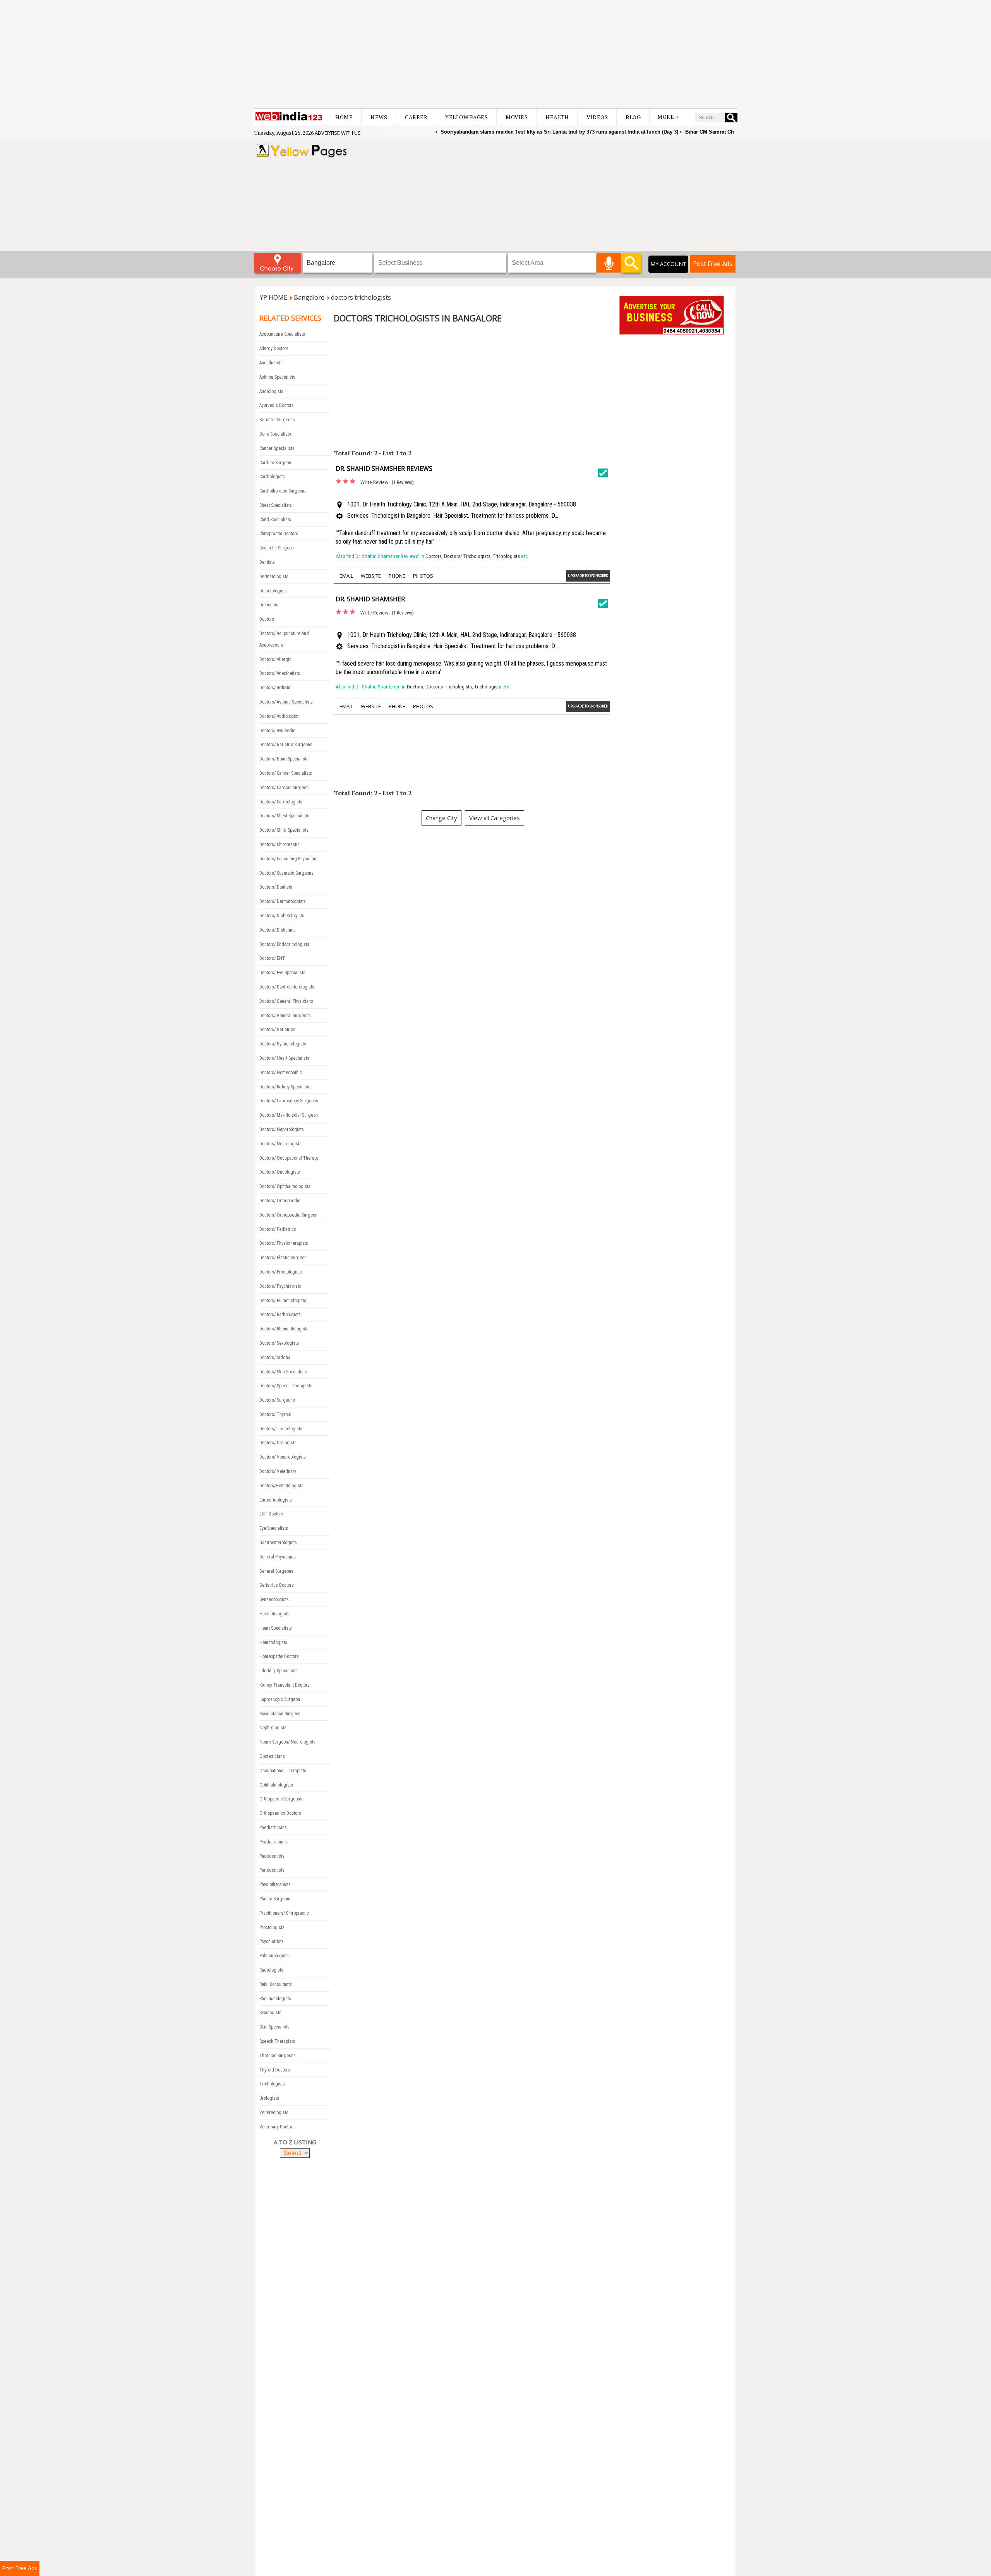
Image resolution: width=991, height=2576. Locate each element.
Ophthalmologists (276, 1785)
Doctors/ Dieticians (278, 930)
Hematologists (273, 1642)
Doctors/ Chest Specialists (284, 816)
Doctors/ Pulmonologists (283, 1301)
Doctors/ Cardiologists (281, 802)
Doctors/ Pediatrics (278, 1229)
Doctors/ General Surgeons (285, 1016)
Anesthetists (271, 363)
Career (416, 117)
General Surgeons (276, 1571)
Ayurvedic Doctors (277, 405)
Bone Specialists (275, 434)
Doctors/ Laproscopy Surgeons (289, 1101)
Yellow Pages (466, 117)
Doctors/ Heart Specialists (284, 1058)
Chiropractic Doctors (279, 534)
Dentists (267, 562)
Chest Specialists (276, 505)
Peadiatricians (273, 1842)
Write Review (374, 482)
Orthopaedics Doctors (280, 1813)
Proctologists (272, 1927)
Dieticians (269, 605)
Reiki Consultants (276, 1984)
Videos (597, 117)
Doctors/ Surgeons (277, 1400)
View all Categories (495, 818)
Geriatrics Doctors (277, 1585)
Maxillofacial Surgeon (280, 1714)
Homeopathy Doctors (279, 1656)
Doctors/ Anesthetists (280, 673)
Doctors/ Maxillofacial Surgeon (289, 1115)
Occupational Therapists (283, 1771)
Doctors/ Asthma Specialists (286, 702)
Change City (441, 818)
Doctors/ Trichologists (281, 1429)
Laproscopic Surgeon (280, 1699)
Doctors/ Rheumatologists (284, 1329)
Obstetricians (272, 1756)
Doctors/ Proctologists (281, 1272)
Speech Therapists (277, 2041)
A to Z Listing (295, 2142)
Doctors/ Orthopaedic (280, 1201)
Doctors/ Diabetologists (282, 916)
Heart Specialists (276, 1628)
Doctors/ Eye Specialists (282, 973)
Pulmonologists (274, 1956)
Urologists (269, 2098)
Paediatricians (273, 1828)
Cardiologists (272, 477)
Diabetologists (273, 591)
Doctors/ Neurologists (280, 1144)
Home (344, 117)
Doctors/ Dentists (276, 887)
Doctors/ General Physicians (286, 1001)
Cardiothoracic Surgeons (283, 491)
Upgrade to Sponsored (588, 576)
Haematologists (274, 1614)
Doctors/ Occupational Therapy (289, 1158)
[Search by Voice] (609, 263)
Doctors (267, 619)
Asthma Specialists (277, 377)
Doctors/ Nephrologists (282, 1129)
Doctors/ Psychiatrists (280, 1286)
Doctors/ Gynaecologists (283, 1044)
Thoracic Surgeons (278, 2056)
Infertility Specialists (279, 1671)
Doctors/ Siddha (275, 1358)
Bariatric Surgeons (277, 420)
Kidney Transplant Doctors (285, 1685)
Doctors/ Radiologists (280, 1315)
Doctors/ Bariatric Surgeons (286, 745)
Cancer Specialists (277, 448)
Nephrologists (273, 1728)
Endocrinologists (276, 1500)
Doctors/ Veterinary (278, 1471)
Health (557, 117)
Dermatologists (274, 577)
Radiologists (271, 1970)
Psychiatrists (272, 1941)
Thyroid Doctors (275, 2070)
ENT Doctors (271, 1514)
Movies (517, 117)
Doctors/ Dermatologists (283, 901)
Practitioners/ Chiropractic (284, 1913)
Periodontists (272, 1870)
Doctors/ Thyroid (275, 1414)
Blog (633, 117)
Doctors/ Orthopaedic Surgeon (288, 1215)
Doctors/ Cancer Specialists (286, 773)
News (379, 117)
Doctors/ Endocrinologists (284, 944)
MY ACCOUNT (668, 264)
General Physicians (278, 1557)
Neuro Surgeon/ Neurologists (287, 1742)
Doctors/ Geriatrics (277, 1030)
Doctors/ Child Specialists (284, 830)
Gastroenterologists (278, 1543)
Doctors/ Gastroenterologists (287, 987)
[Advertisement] (495, 54)
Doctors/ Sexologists (279, 1343)
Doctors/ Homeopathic (281, 1073)
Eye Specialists (274, 1528)
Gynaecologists (274, 1599)
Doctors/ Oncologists (280, 1172)
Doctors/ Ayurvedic (277, 731)
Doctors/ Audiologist (279, 716)
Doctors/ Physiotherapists (284, 1243)
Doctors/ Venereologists (283, 1457)
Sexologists (270, 2013)
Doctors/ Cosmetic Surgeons (286, 873)
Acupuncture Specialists (282, 334)
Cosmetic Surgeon (277, 548)
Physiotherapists (275, 1884)
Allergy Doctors (274, 348)
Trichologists (272, 2084)
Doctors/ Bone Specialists (284, 759)
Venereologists (274, 2113)
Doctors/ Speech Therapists (286, 1386)
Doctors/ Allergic (275, 659)
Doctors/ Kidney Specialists (285, 1087)
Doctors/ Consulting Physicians (289, 859)
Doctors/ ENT (272, 958)
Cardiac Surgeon (275, 463)
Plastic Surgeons (275, 1899)
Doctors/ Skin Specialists (283, 1372)
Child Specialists (275, 520)
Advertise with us (338, 133)
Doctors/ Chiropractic (279, 844)
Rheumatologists (275, 1999)
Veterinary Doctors (277, 2127)
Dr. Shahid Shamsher (370, 599)
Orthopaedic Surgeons (281, 1799)
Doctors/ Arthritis (275, 688)
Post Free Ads (713, 264)
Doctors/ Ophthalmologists (285, 1186)
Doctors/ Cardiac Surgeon (284, 788)
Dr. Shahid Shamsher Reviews (384, 469)
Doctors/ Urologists (278, 1443)
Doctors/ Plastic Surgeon (283, 1258)
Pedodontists (272, 1856)
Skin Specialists (274, 2027)
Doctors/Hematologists (281, 1486)
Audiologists (271, 391)
